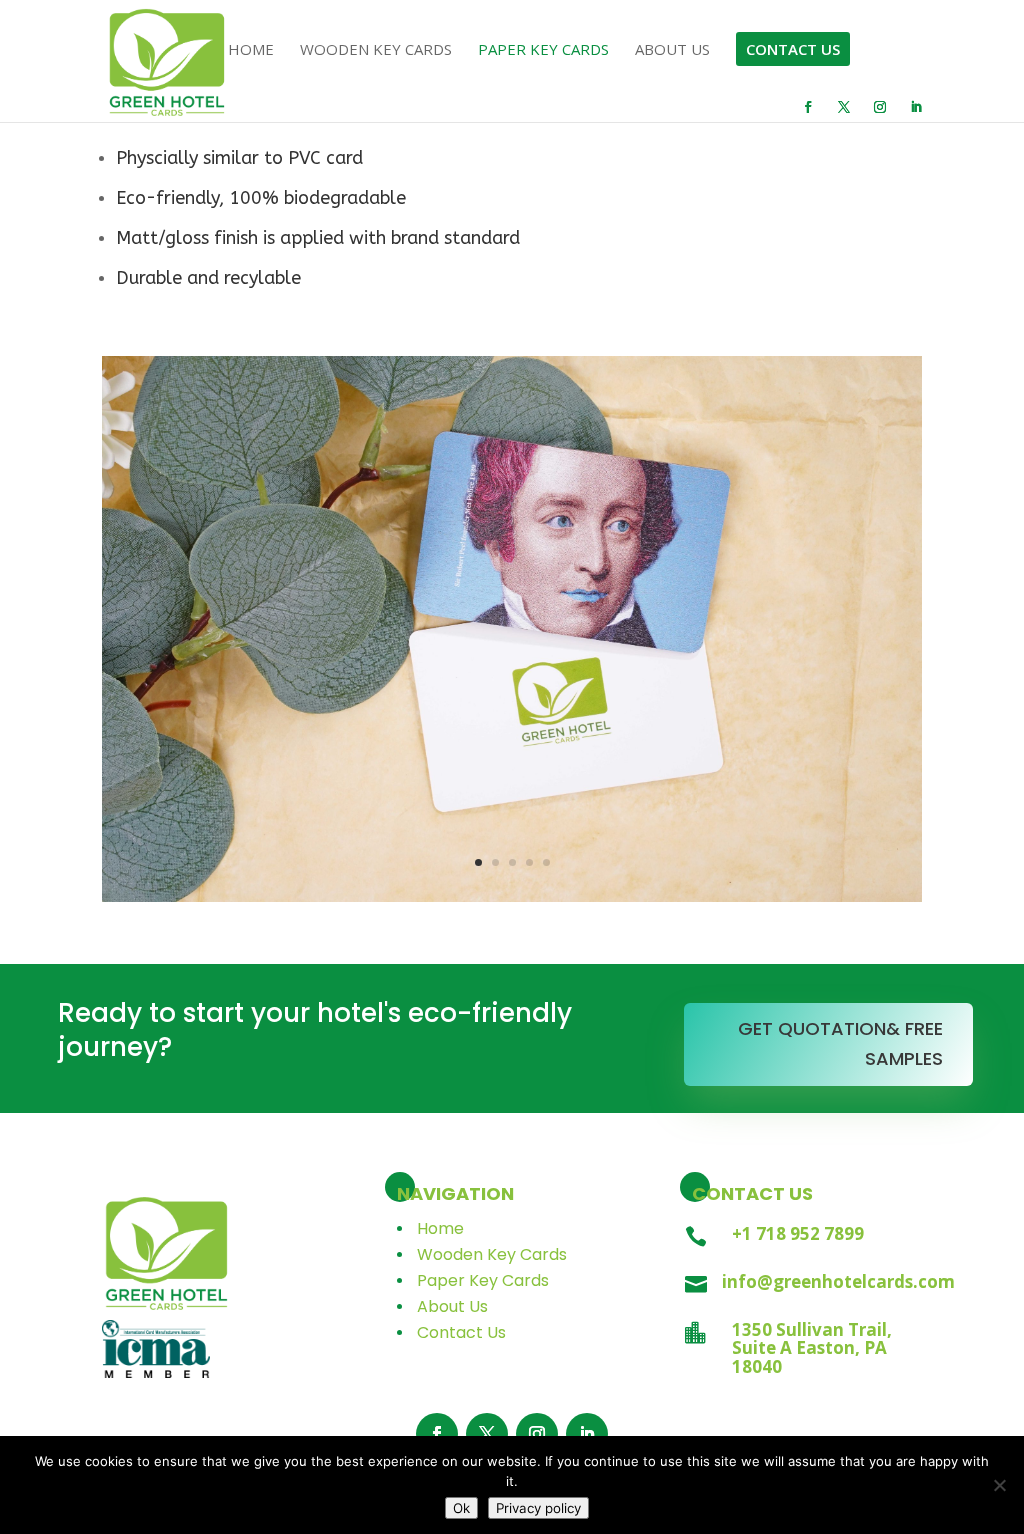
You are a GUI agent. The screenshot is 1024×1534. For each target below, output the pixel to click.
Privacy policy (538, 1508)
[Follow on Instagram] (537, 1434)
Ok (461, 1508)
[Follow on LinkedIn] (587, 1434)
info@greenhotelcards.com (838, 1281)
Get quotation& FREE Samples (840, 1044)
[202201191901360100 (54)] (511, 896)
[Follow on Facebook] (437, 1434)
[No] (999, 1485)
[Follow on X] (487, 1434)
